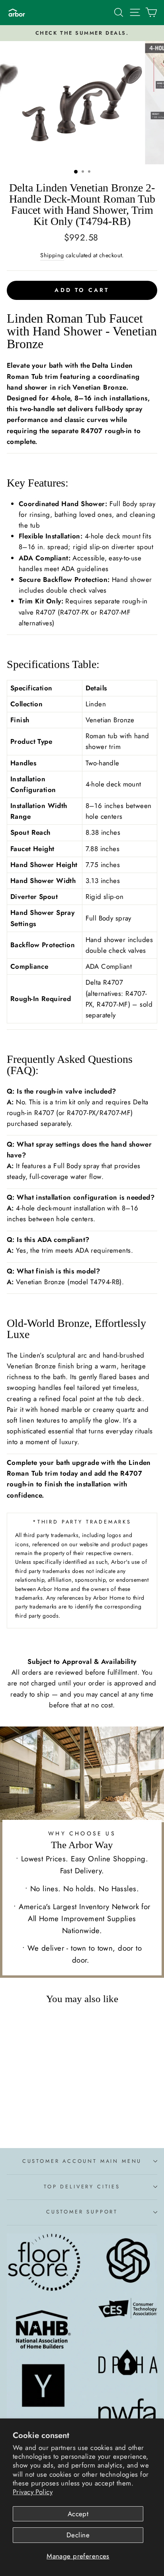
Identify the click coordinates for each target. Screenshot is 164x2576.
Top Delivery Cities (82, 2187)
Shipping (52, 255)
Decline (78, 2535)
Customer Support (82, 2212)
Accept (78, 2514)
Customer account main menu (82, 2161)
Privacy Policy (33, 2492)
